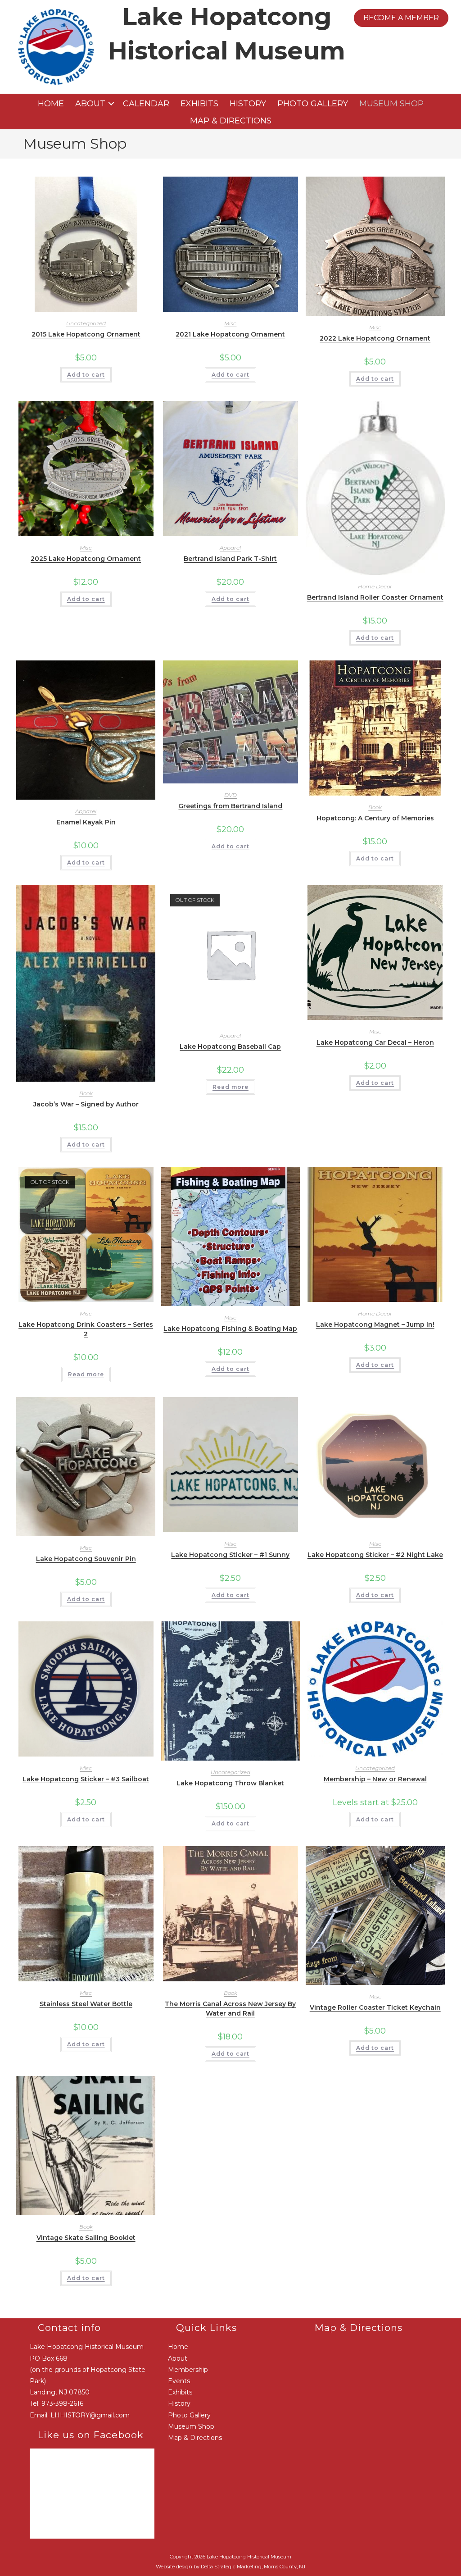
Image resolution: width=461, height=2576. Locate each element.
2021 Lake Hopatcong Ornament (230, 334)
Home (51, 104)
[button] (111, 104)
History (248, 104)
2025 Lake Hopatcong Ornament (86, 559)
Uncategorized (86, 323)
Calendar (146, 104)
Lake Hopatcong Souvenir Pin (86, 1559)
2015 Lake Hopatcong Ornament (86, 334)
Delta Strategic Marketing (231, 2567)
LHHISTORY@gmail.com (90, 2415)
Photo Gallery (313, 104)
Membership (188, 2370)
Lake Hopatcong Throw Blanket (230, 1783)
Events (179, 2381)
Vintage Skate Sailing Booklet (86, 2238)
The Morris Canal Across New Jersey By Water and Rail (230, 2009)
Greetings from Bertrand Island (230, 806)
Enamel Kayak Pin (86, 822)
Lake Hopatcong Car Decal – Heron (375, 1042)
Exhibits (199, 104)
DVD (230, 795)
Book (375, 807)
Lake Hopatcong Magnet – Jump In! (375, 1324)
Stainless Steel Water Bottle (86, 2004)
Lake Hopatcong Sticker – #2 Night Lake (375, 1555)
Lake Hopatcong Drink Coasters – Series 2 (86, 1329)
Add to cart (86, 375)
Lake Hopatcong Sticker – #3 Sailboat (86, 1779)
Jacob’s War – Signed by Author (86, 1104)
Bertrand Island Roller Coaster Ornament (375, 597)
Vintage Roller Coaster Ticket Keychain (375, 2007)
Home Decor (375, 586)
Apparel (230, 548)
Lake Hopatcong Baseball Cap (230, 1047)
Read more (230, 1087)
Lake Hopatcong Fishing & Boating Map (230, 1329)
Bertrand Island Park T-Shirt (230, 559)
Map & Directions (231, 121)
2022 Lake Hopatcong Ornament (375, 338)
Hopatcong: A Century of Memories (375, 818)
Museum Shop (391, 104)
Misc (230, 323)
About (90, 104)
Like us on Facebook (91, 2435)
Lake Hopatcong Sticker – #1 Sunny (230, 1555)
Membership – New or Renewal (375, 1779)
